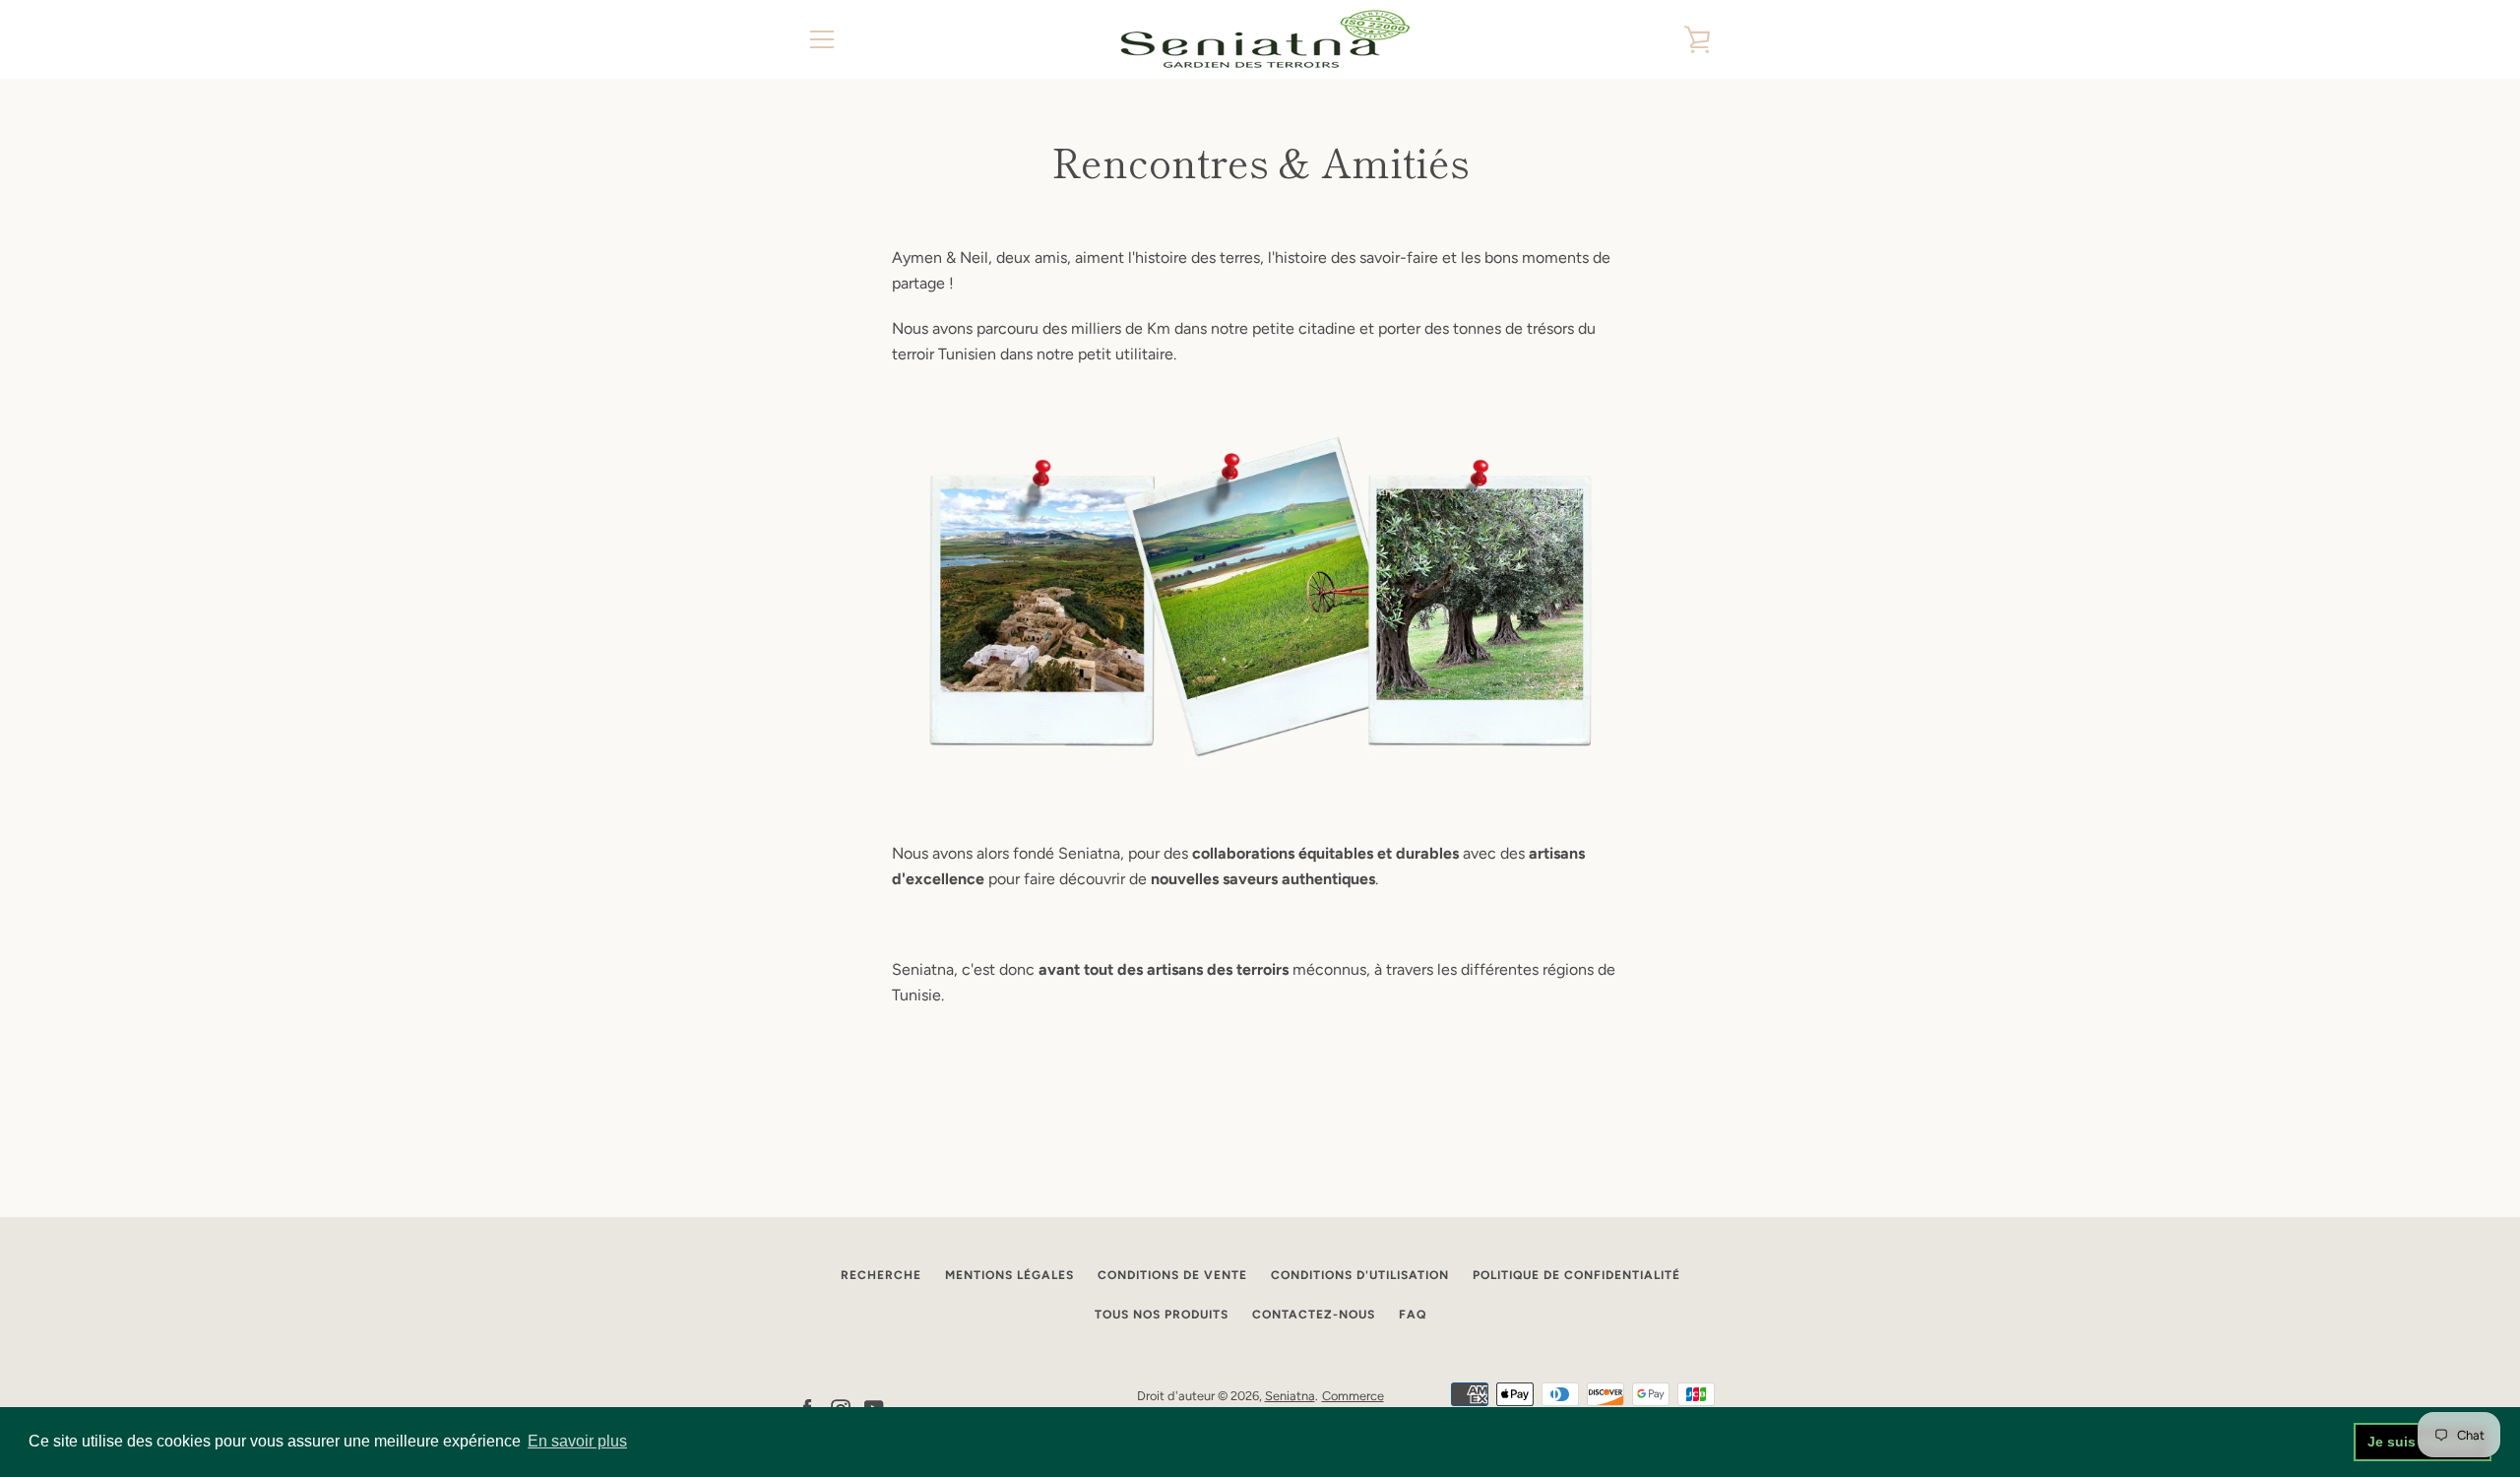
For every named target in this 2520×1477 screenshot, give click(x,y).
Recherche (881, 1275)
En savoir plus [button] (577, 1441)
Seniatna (1290, 1396)
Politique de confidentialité (1576, 1275)
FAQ (1413, 1315)
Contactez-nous (1314, 1315)
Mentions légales (1009, 1275)
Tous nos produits (1162, 1315)
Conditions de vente (1172, 1275)
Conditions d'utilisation (1360, 1275)
